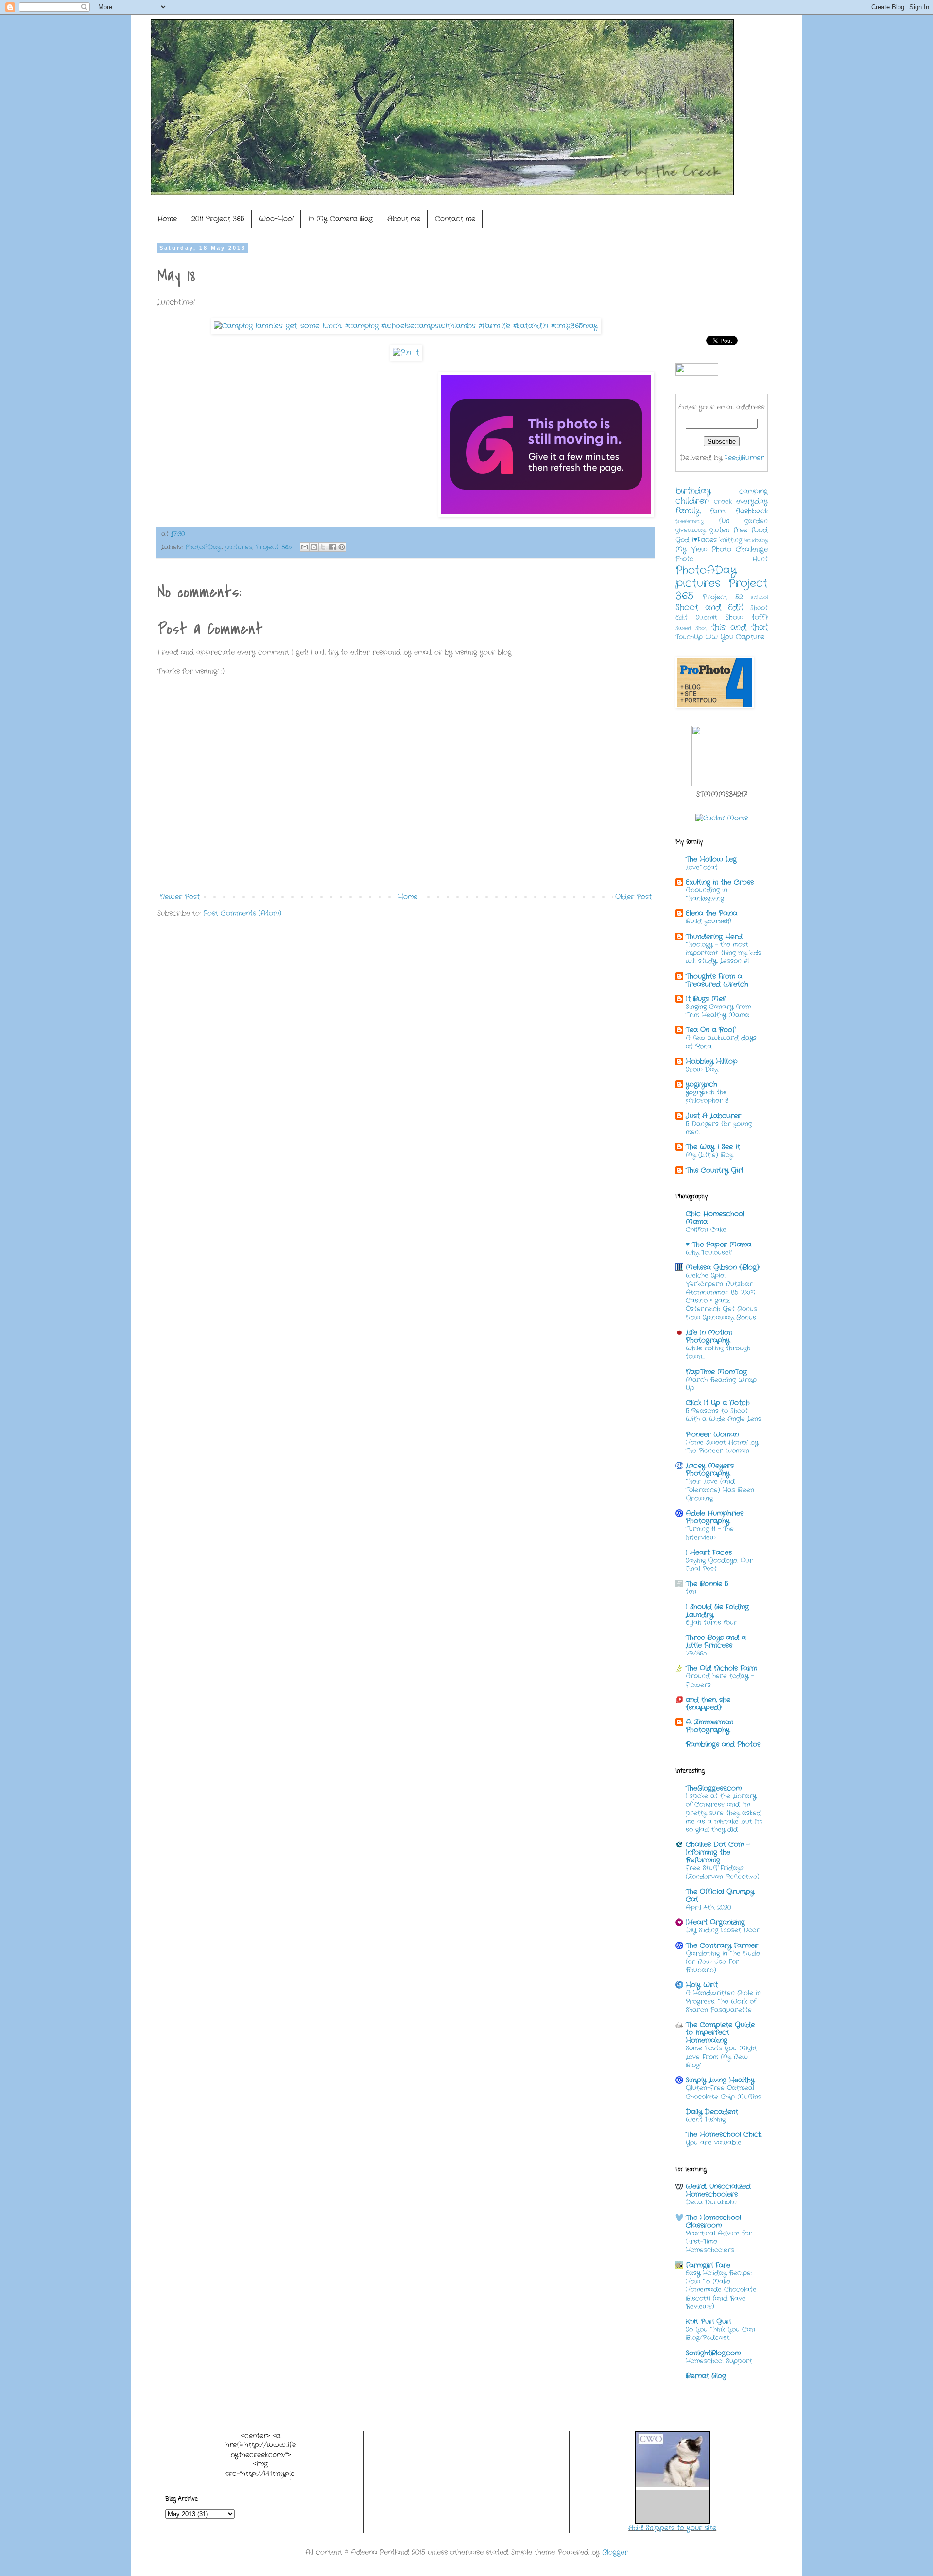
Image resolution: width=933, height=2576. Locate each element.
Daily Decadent (712, 2112)
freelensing (690, 521)
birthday (693, 491)
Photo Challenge (740, 549)
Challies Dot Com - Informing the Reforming (718, 1852)
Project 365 (274, 547)
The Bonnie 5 (707, 1584)
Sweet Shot (691, 628)
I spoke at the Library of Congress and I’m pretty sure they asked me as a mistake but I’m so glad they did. (724, 1813)
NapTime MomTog (716, 1372)
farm (718, 511)
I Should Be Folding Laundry (717, 1611)
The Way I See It (713, 1147)
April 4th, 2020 (708, 1907)
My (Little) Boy (709, 1155)
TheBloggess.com (714, 1788)
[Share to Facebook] (332, 547)
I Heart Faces (709, 1552)
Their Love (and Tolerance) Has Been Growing (720, 1490)
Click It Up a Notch (718, 1403)
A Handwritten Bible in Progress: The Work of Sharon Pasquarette (723, 2001)
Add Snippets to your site (672, 2528)
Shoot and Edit (709, 608)
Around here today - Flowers (720, 1680)
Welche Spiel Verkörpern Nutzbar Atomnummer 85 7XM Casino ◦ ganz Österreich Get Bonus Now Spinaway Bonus (721, 1296)
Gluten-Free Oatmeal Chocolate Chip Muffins (724, 2092)
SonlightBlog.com (713, 2353)
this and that (740, 628)
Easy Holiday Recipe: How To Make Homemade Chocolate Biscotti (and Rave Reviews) (721, 2290)
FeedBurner (744, 458)
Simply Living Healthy (720, 2080)
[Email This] (305, 547)
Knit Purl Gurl (708, 2321)
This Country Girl (714, 1170)
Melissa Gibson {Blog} (723, 1267)
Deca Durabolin (711, 2202)
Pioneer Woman (712, 1434)
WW (711, 637)
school (759, 597)
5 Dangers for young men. (719, 1128)
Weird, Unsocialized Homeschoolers (718, 2190)
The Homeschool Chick (724, 2134)
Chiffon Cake (706, 1230)
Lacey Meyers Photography (710, 1469)
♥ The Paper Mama (718, 1245)
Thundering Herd (714, 937)
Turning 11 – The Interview (710, 1533)
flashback (752, 511)
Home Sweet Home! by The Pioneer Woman (722, 1447)
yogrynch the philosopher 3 (707, 1096)
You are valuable (714, 2142)
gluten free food (739, 530)
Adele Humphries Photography (715, 1517)
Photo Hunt (722, 559)
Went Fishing (706, 2120)
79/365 (696, 1653)
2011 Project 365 (218, 219)
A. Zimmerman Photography (709, 1726)
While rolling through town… (718, 1352)
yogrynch (701, 1084)
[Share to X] (323, 547)
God (682, 540)
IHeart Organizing (715, 1922)
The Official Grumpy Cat (720, 1895)
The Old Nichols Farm (721, 1668)
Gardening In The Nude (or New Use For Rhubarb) (723, 1962)
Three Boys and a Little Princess (716, 1641)
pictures (239, 547)
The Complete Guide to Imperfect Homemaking (720, 2032)
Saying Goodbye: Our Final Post (719, 1565)
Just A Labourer (713, 1116)
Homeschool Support (719, 2361)
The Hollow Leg (711, 859)
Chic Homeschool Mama (715, 1218)
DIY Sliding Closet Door (723, 1930)
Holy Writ (702, 1985)
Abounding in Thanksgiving (707, 894)
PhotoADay (203, 547)
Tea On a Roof (710, 1030)
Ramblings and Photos (723, 1744)
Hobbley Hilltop (712, 1061)
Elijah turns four (711, 1623)
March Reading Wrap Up (721, 1384)
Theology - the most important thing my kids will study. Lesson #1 (724, 953)
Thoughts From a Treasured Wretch (717, 980)
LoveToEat (702, 867)
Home (167, 219)
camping (753, 491)
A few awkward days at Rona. (721, 1042)
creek (723, 502)
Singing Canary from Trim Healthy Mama (718, 1011)
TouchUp (689, 637)
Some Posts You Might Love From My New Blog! (721, 2057)
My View (691, 549)
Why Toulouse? (708, 1253)
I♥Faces (704, 540)
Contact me (455, 219)
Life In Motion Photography (709, 1336)
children (692, 501)
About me (404, 219)
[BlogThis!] (314, 547)
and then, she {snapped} (708, 1704)
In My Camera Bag (340, 219)
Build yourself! (708, 921)
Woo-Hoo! (276, 219)
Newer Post (180, 897)
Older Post (633, 897)
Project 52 (723, 597)
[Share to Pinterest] (342, 547)
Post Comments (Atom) (242, 913)
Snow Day (702, 1069)
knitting (731, 540)
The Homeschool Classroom (713, 2221)
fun (724, 521)
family (688, 511)
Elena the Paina (711, 913)
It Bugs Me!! (706, 999)
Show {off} (747, 617)
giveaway (691, 530)
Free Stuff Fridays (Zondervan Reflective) (723, 1872)
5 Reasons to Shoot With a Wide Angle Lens (724, 1415)
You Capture (742, 637)
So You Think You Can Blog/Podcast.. (720, 2334)
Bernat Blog (706, 2376)
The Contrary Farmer (722, 1945)
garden (756, 521)
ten (691, 1592)
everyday (752, 501)
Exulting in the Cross (720, 882)
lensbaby (756, 540)
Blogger (615, 2552)
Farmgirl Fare (708, 2265)
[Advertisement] (334, 955)
